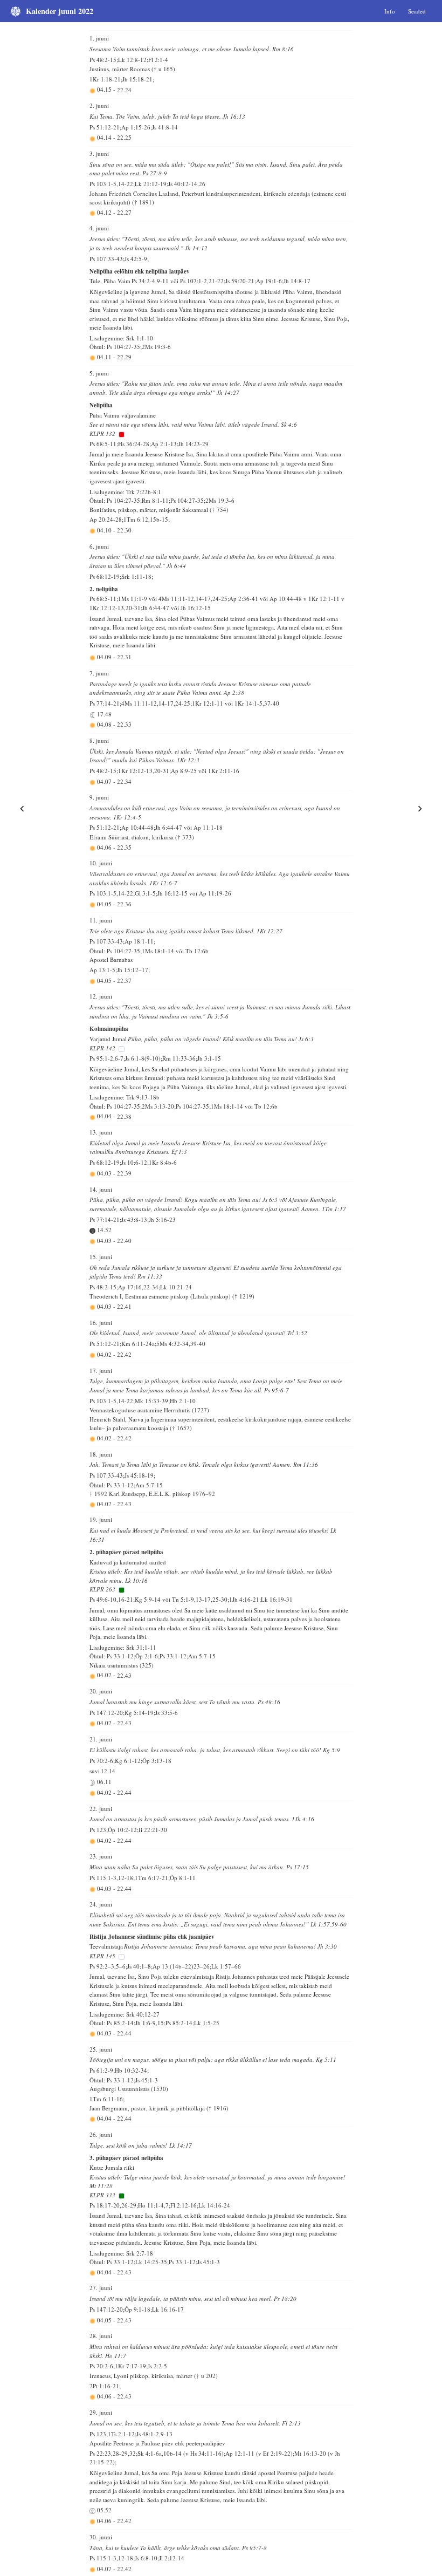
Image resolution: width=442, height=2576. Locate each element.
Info (390, 11)
